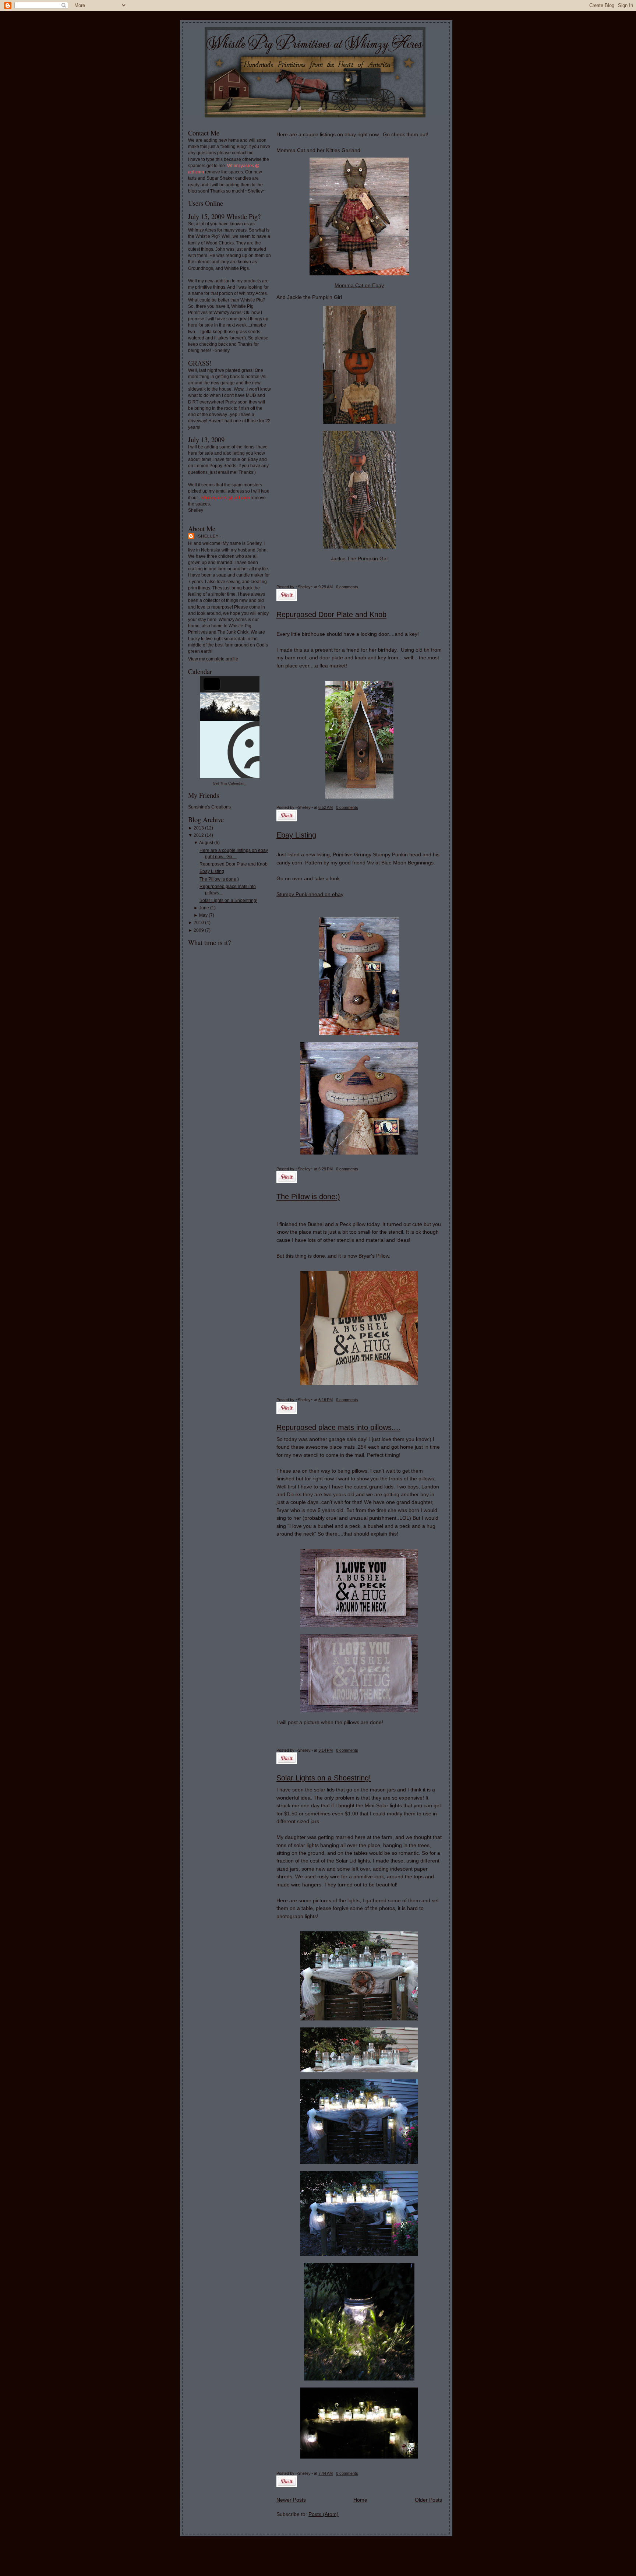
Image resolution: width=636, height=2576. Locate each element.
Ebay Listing (212, 871)
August (206, 843)
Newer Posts (291, 2500)
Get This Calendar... (230, 783)
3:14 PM (326, 1750)
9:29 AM (326, 587)
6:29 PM (326, 1169)
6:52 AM (326, 807)
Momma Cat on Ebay (359, 285)
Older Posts (428, 2500)
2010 (199, 923)
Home (360, 2500)
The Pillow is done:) (219, 879)
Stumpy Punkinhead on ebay (310, 894)
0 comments (347, 587)
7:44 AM (326, 2473)
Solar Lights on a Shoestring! (228, 901)
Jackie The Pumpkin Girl (359, 558)
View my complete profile (213, 659)
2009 (199, 930)
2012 (199, 835)
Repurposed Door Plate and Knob (234, 864)
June (204, 908)
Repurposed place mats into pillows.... (338, 1427)
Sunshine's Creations (209, 807)
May (203, 915)
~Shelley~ (208, 536)
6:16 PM (326, 1400)
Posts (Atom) (324, 2514)
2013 (199, 828)
